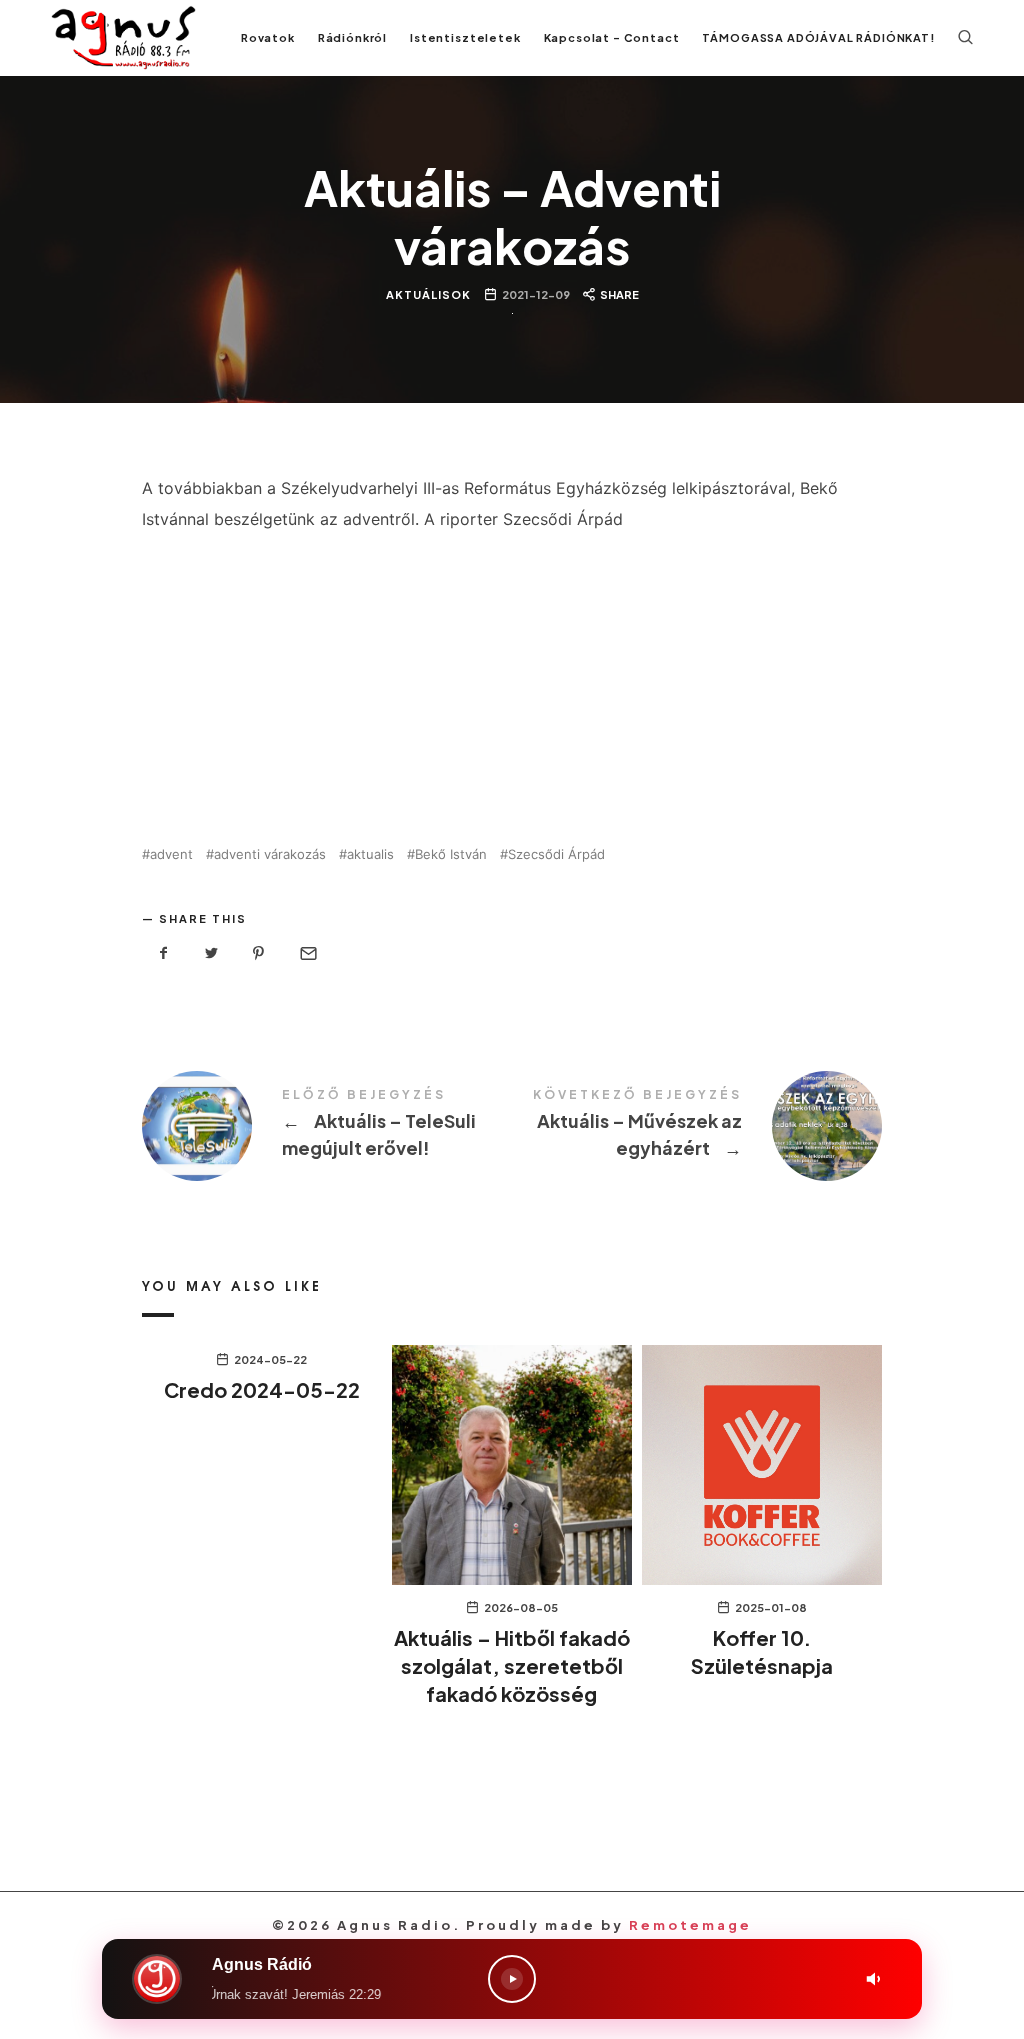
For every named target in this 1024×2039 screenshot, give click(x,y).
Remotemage (690, 1925)
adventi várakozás (270, 854)
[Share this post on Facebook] (164, 953)
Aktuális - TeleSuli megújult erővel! (327, 1126)
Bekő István (451, 854)
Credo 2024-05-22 (262, 1389)
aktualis (370, 854)
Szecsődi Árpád (556, 854)
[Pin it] (259, 953)
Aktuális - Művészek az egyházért (697, 1126)
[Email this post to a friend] (307, 953)
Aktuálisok (427, 295)
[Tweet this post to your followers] (212, 953)
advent (171, 854)
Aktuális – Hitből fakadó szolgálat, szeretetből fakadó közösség (512, 1665)
